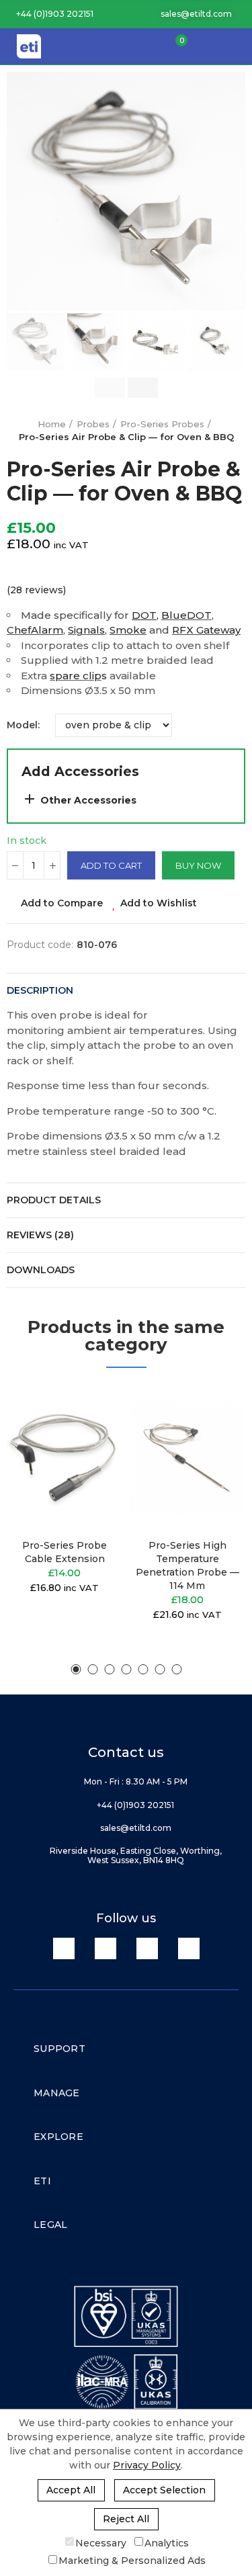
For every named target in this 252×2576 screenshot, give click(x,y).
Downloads (41, 1270)
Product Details (54, 1200)
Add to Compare (62, 903)
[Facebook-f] (106, 1948)
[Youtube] (147, 1948)
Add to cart (111, 865)
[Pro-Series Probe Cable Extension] (65, 1457)
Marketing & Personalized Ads (132, 2561)
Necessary (101, 2542)
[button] (50, 14)
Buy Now (198, 865)
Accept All (71, 2490)
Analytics (167, 2542)
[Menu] (235, 46)
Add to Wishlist (159, 903)
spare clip (76, 676)
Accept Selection (164, 2490)
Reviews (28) (40, 1235)
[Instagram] (189, 1948)
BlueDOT (186, 615)
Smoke (128, 630)
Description (40, 990)
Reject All (126, 2519)
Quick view (89, 1462)
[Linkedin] (64, 1948)
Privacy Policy (147, 2465)
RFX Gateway (206, 630)
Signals (86, 630)
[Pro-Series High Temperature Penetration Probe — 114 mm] (188, 1457)
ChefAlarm (35, 630)
